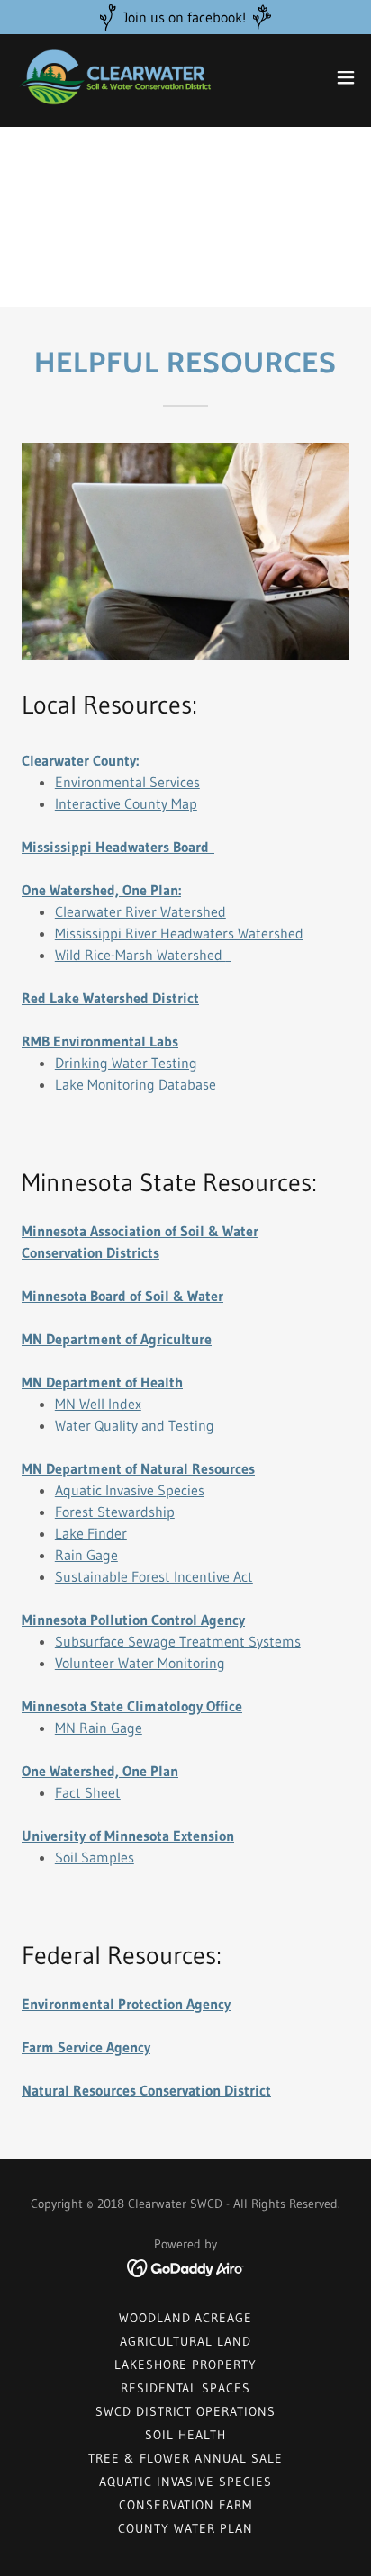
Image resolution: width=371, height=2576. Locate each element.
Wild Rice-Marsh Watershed (139, 955)
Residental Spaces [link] (186, 2388)
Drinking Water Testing (126, 1063)
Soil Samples (95, 1857)
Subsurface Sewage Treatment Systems (178, 1641)
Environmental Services (127, 782)
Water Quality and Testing (135, 1425)
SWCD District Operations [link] (186, 2411)
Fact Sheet (88, 1792)
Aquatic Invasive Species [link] (186, 2482)
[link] (115, 77)
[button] (346, 77)
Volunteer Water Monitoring (140, 1663)
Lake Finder (91, 1533)
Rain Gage (86, 1555)
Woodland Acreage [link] (186, 2318)
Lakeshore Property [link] (186, 2365)
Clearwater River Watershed (140, 911)
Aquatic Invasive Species (130, 1490)
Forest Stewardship (115, 1512)
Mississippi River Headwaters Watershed (179, 933)
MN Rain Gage (99, 1728)
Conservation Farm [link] (186, 2505)
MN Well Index (98, 1404)
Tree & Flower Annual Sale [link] (185, 2458)
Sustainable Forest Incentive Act (154, 1576)
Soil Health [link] (185, 2435)
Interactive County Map (126, 803)
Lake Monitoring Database (136, 1084)
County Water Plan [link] (185, 2528)
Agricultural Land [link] (185, 2341)
